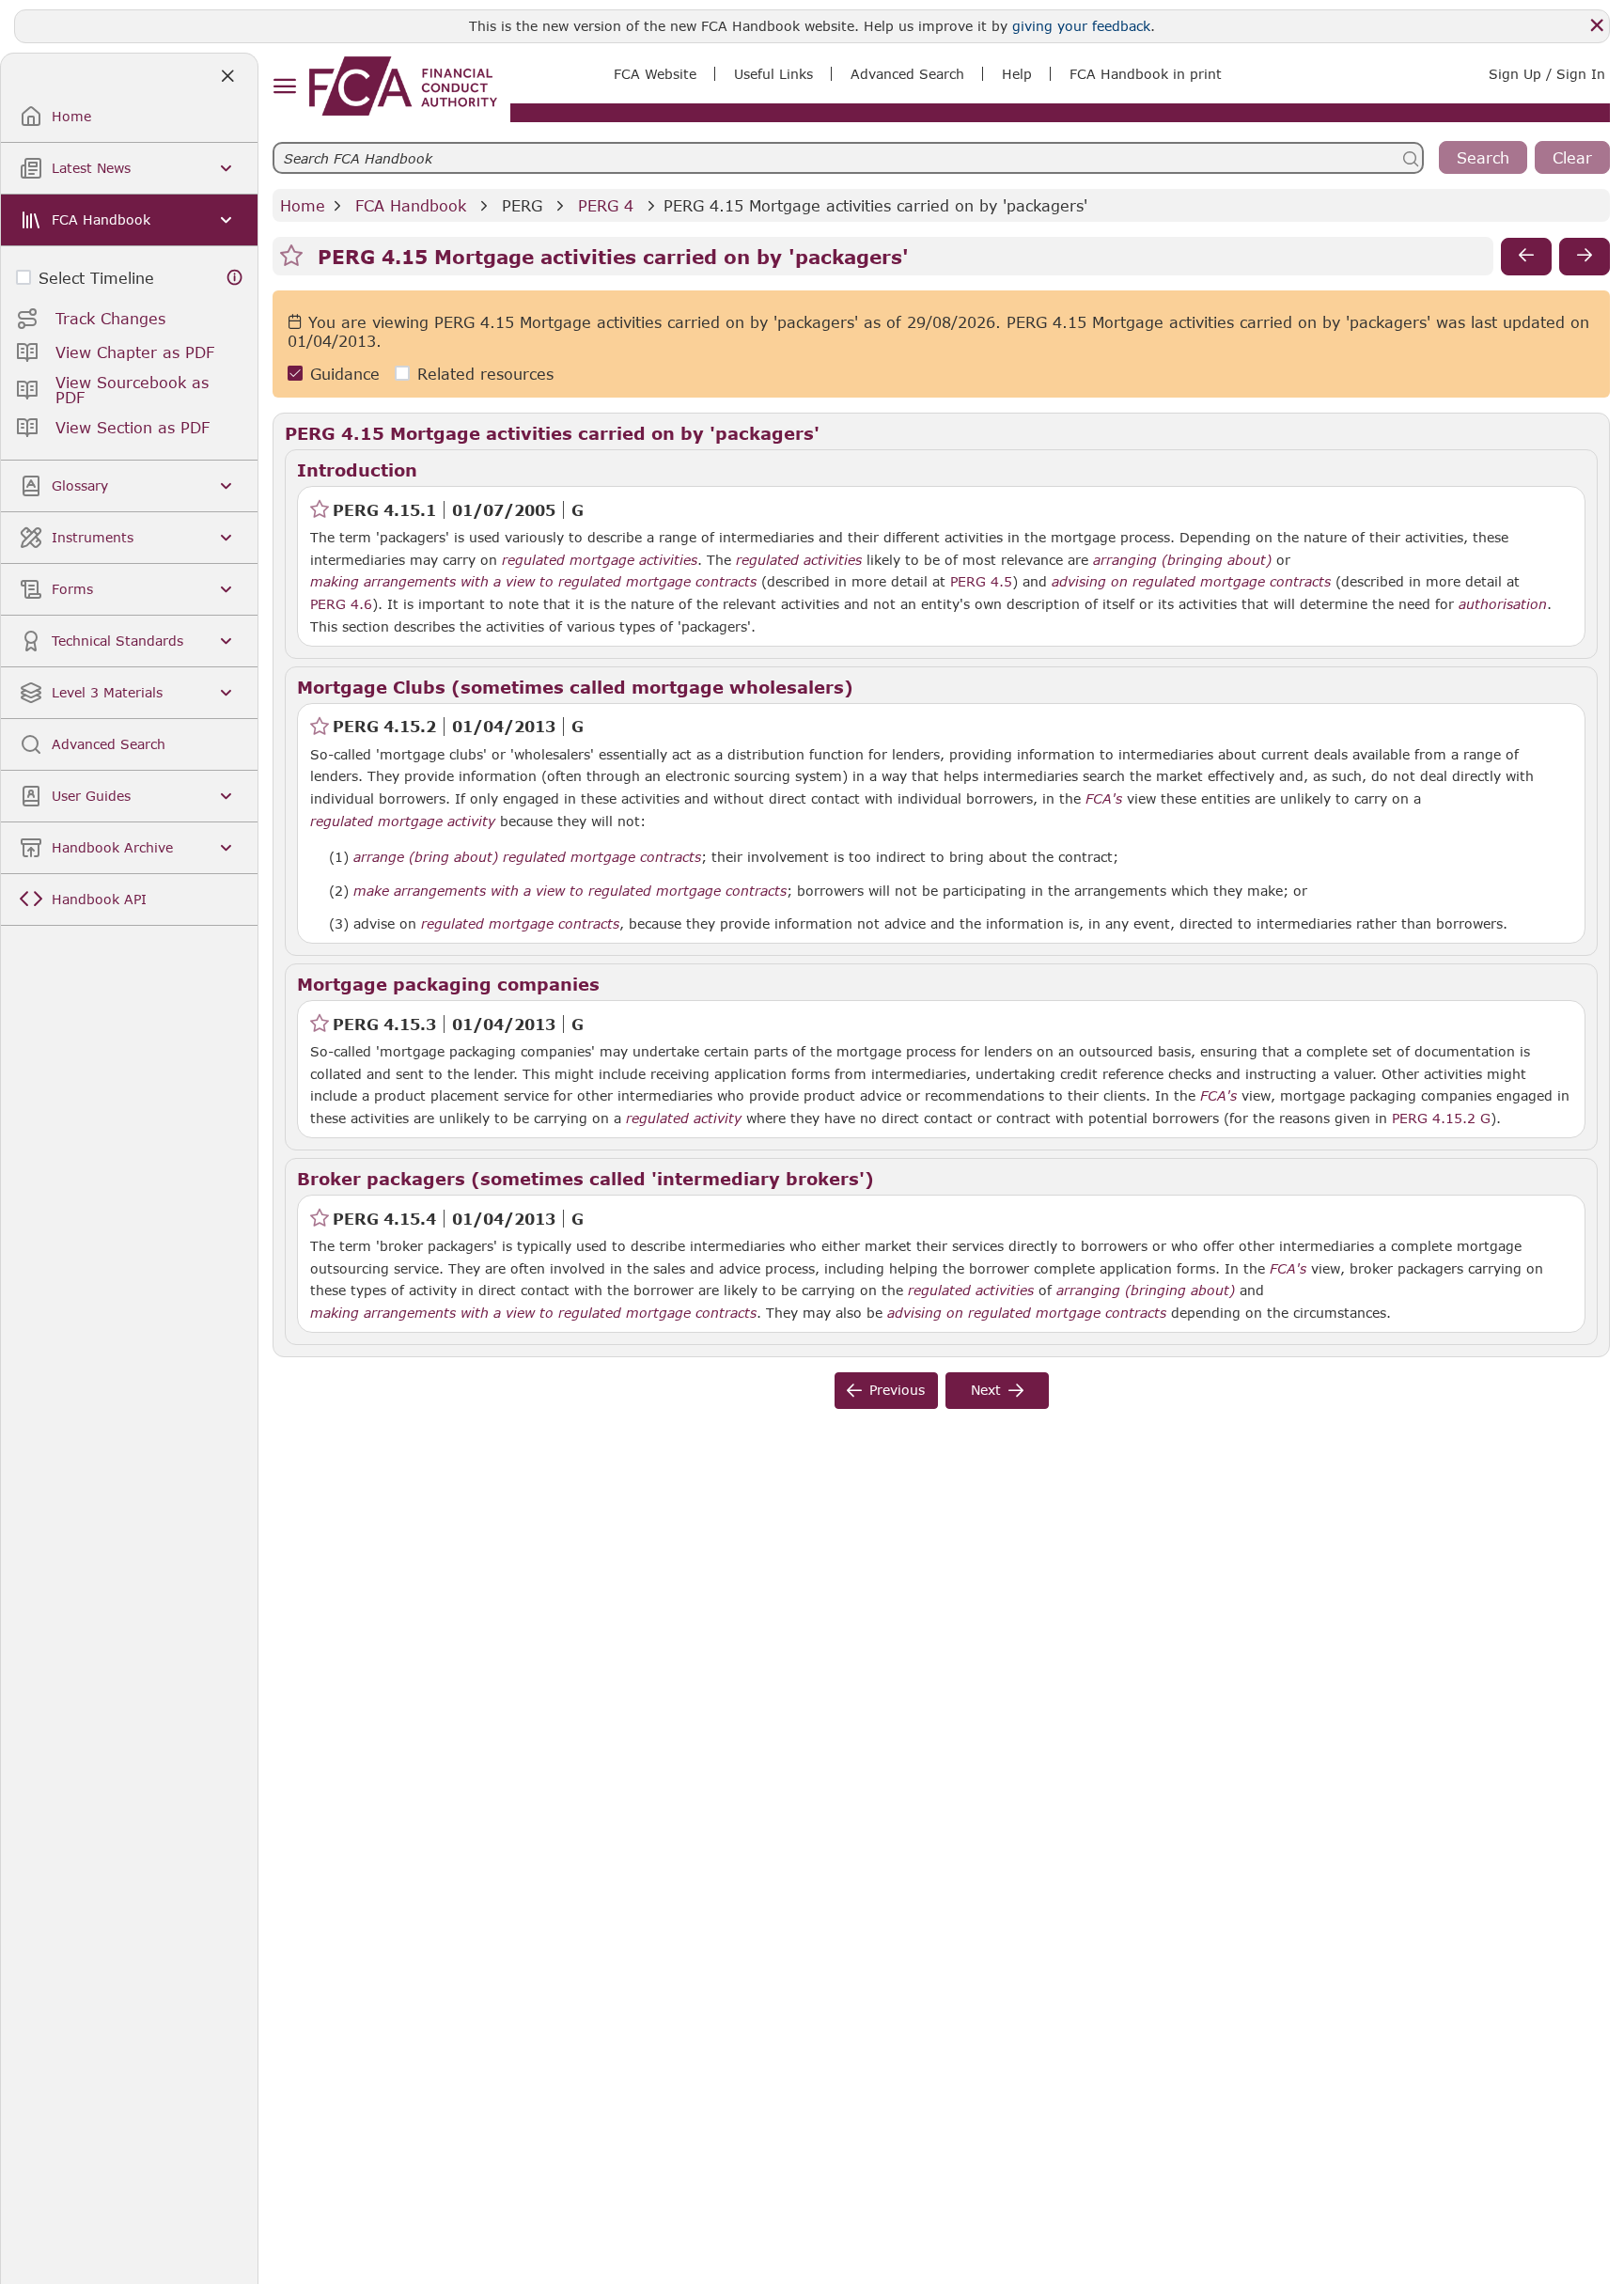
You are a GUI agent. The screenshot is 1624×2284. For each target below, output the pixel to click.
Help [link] (1017, 74)
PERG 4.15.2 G (1441, 1118)
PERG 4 (606, 205)
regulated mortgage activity (403, 821)
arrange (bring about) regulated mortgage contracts (527, 857)
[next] (1585, 257)
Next (986, 1390)
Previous (897, 1390)
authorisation (1503, 604)
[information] (235, 278)
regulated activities (799, 560)
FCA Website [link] (655, 74)
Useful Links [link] (773, 74)
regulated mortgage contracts (520, 924)
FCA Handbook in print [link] (1146, 74)
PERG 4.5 (981, 581)
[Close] (1597, 25)
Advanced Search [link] (907, 74)
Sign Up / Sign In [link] (1547, 74)
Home (303, 205)
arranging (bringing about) (1182, 560)
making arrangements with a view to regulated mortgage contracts (533, 582)
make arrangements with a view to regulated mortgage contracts (570, 891)
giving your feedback (1081, 26)
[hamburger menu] (284, 87)
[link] (403, 86)
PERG (522, 205)
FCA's (1104, 799)
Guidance (345, 374)
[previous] (1526, 257)
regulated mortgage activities (600, 560)
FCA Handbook (411, 205)
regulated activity (684, 1119)
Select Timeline (96, 278)
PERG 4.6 (341, 603)
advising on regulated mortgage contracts (1191, 582)
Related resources (485, 374)
